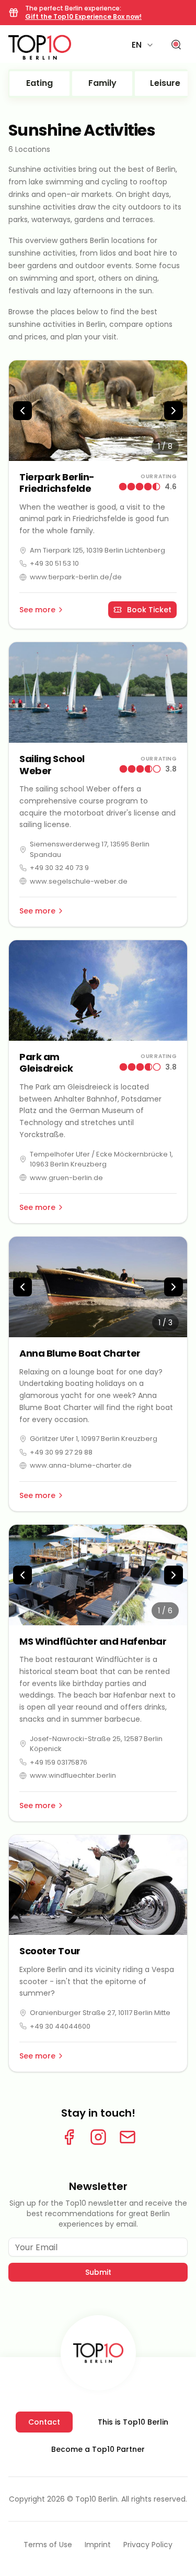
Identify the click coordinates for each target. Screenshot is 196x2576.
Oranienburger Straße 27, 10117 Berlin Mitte (100, 2013)
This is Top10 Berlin (133, 2422)
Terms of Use (48, 2545)
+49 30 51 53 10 (54, 563)
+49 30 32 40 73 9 (59, 868)
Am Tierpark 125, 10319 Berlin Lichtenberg (97, 550)
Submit (98, 2272)
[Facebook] (69, 2137)
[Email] (128, 2137)
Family (102, 83)
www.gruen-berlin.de (66, 1178)
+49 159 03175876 (59, 1762)
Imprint (98, 2545)
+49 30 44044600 (60, 2026)
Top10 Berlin (96, 2499)
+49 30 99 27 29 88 (61, 1452)
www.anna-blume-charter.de (81, 1465)
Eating (39, 83)
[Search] (176, 45)
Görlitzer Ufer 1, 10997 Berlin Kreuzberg (94, 1439)
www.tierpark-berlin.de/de (76, 577)
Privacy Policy (148, 2545)
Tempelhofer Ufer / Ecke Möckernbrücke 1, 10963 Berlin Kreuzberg (101, 1159)
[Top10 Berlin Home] (98, 2353)
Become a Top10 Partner (98, 2449)
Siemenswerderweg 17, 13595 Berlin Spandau (90, 849)
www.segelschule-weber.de (79, 881)
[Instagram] (98, 2137)
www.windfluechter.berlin (73, 1775)
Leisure (165, 83)
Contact (44, 2422)
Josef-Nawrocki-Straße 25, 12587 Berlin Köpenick (96, 1744)
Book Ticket (149, 610)
